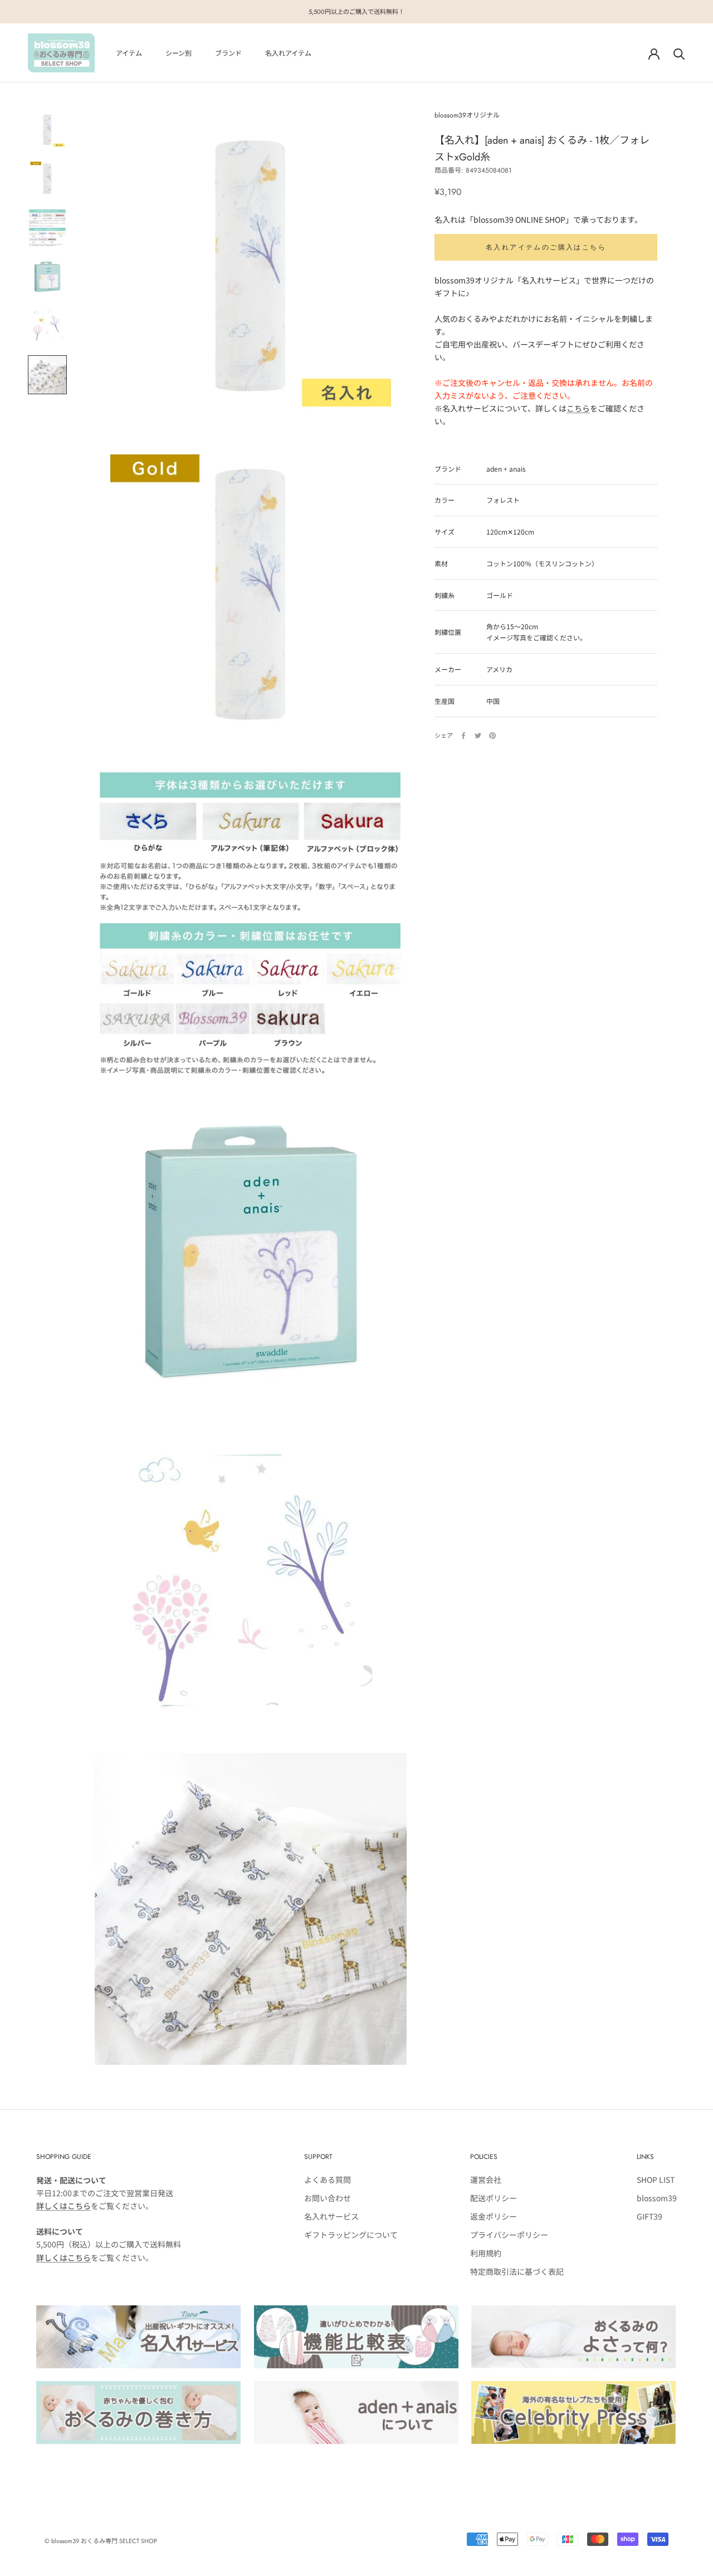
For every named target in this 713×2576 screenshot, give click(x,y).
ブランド (228, 53)
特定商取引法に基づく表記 (517, 2271)
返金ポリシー (494, 2216)
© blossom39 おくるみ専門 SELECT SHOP (101, 2541)
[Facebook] (463, 736)
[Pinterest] (492, 736)
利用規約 (486, 2253)
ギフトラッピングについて (351, 2235)
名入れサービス (331, 2216)
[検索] (679, 53)
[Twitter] (478, 736)
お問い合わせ (328, 2198)
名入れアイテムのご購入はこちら (546, 247)
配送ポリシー (494, 2198)
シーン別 (179, 53)
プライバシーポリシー (509, 2235)
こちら (578, 408)
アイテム (129, 53)
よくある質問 (328, 2180)
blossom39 (657, 2198)
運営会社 (486, 2180)
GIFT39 (649, 2216)
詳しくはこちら (64, 2206)
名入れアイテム (288, 53)
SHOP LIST (656, 2180)
